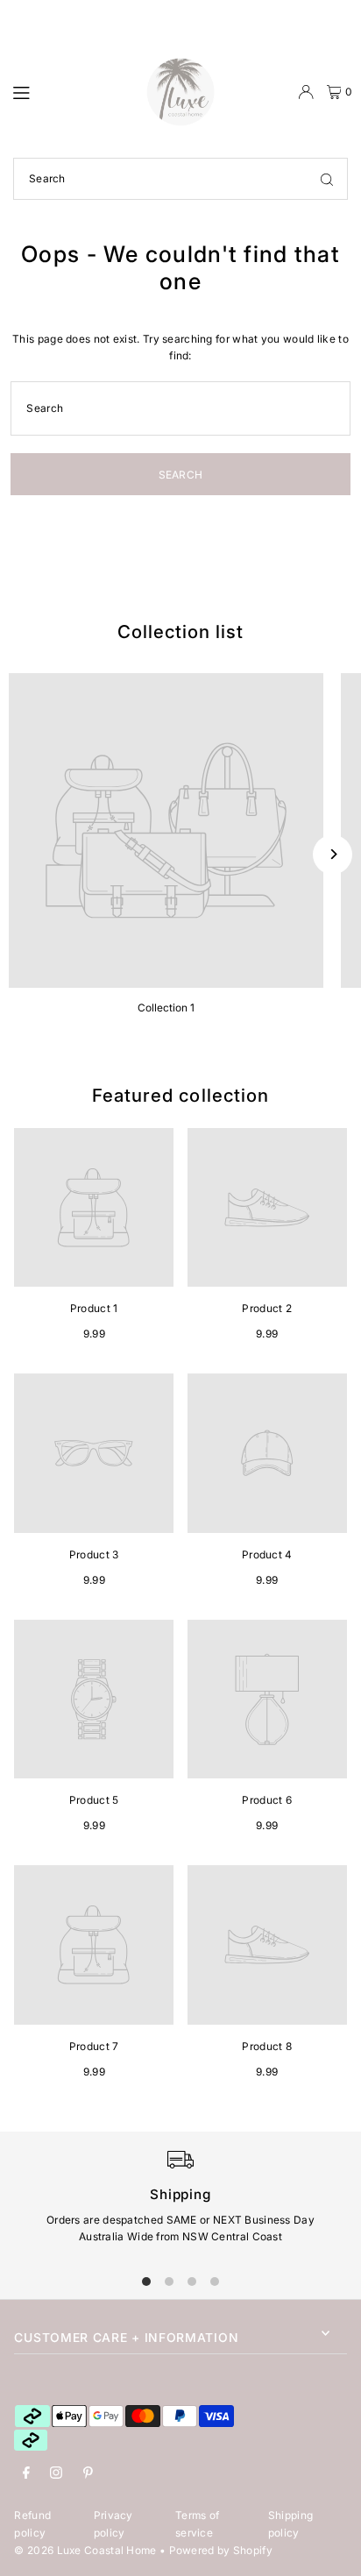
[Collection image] (166, 830)
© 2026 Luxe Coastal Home (85, 2550)
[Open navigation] (71, 91)
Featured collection (180, 1095)
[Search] (327, 179)
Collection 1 (166, 1008)
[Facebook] (26, 2473)
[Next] (333, 854)
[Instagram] (56, 2473)
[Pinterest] (88, 2473)
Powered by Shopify (221, 2550)
